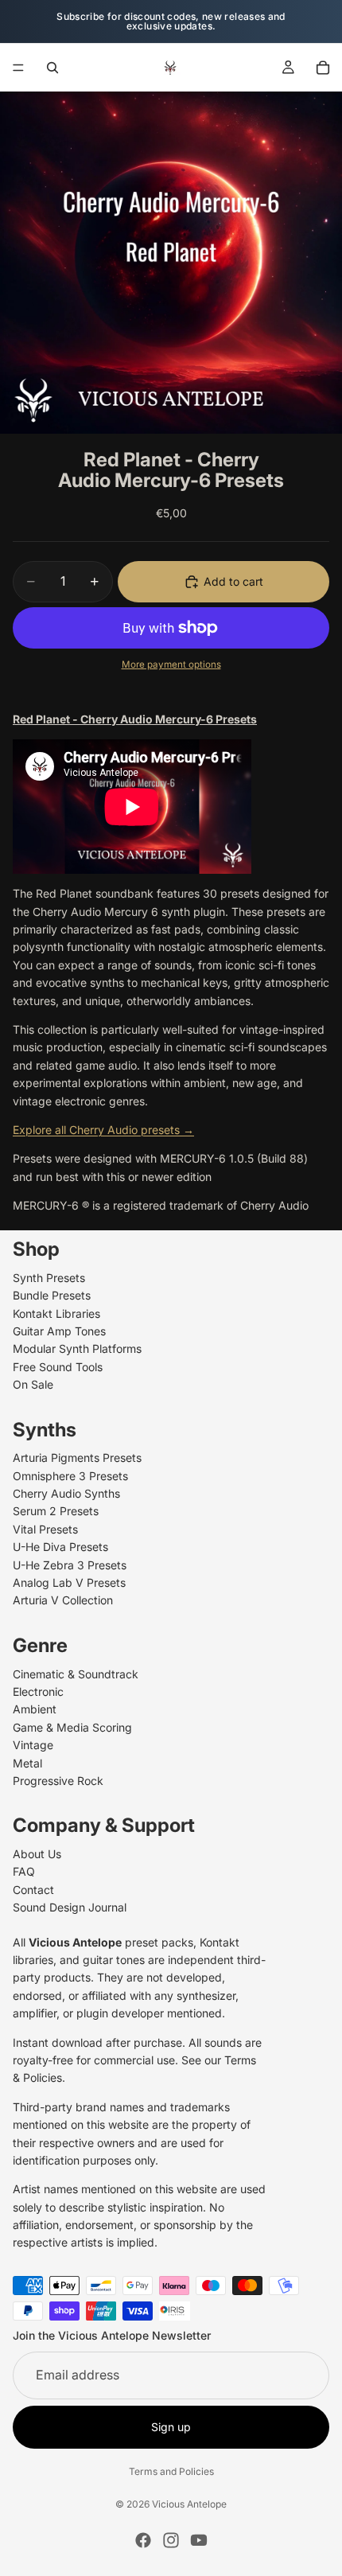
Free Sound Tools (58, 1367)
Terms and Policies (171, 2471)
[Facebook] (143, 2540)
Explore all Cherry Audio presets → (103, 1130)
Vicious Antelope (189, 2504)
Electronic (38, 1691)
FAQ (24, 1872)
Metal (27, 1763)
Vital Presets (45, 1529)
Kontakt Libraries (56, 1313)
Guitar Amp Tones (59, 1331)
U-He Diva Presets (60, 1547)
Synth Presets (49, 1278)
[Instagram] (171, 2540)
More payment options (171, 664)
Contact (33, 1890)
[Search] (52, 68)
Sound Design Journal (70, 1908)
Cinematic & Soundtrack (76, 1674)
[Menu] (18, 68)
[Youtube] (199, 2540)
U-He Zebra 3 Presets (70, 1565)
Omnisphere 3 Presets (70, 1476)
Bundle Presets (52, 1296)
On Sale (33, 1385)
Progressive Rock (58, 1781)
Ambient (35, 1710)
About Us (37, 1855)
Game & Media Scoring (72, 1727)
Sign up (171, 2427)
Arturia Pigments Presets (77, 1458)
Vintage (33, 1746)
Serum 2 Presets (56, 1512)
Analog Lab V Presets (69, 1582)
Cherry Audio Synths (66, 1494)
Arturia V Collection (63, 1601)
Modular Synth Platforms (77, 1349)
